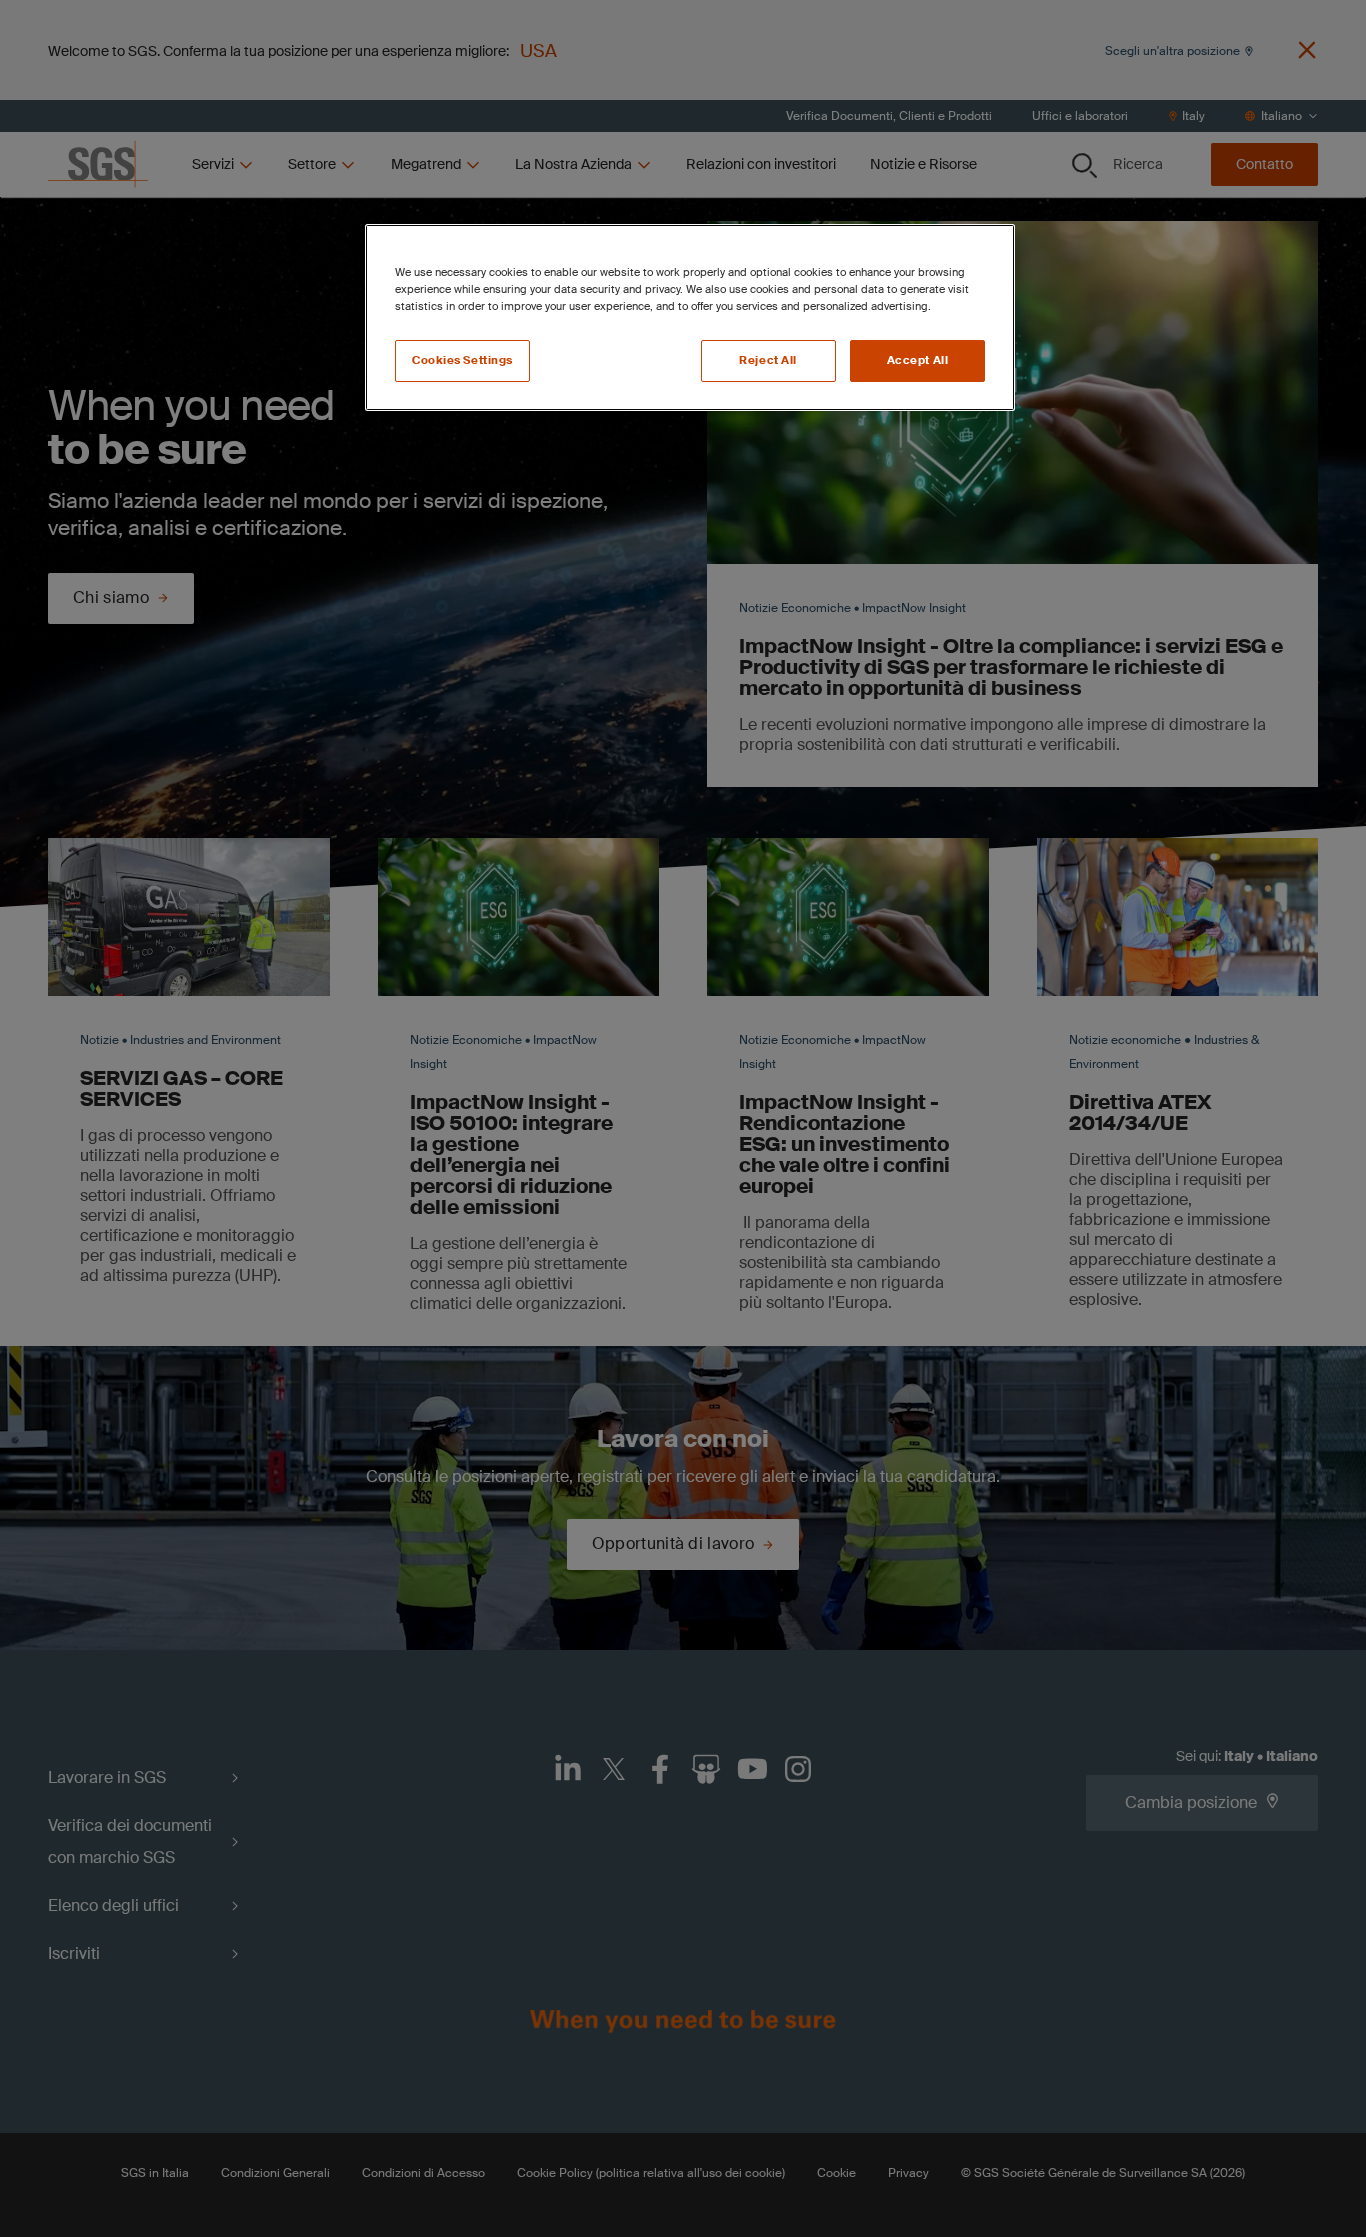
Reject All (768, 360)
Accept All (918, 360)
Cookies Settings (462, 360)
